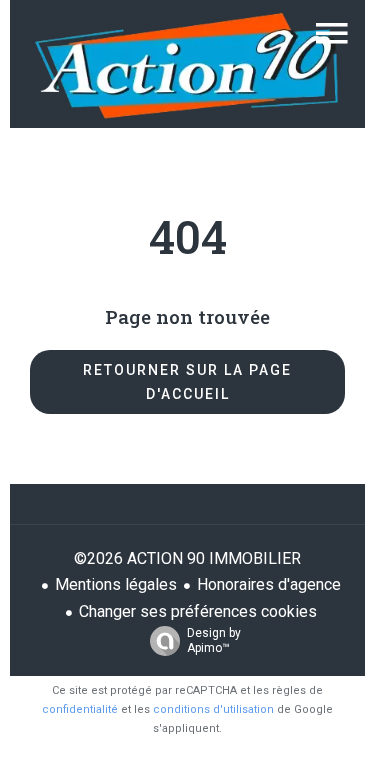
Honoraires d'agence (269, 584)
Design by (214, 640)
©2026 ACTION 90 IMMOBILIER (187, 558)
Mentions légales (116, 584)
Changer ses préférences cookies (198, 611)
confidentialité (80, 709)
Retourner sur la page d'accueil (187, 382)
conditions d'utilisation (213, 709)
